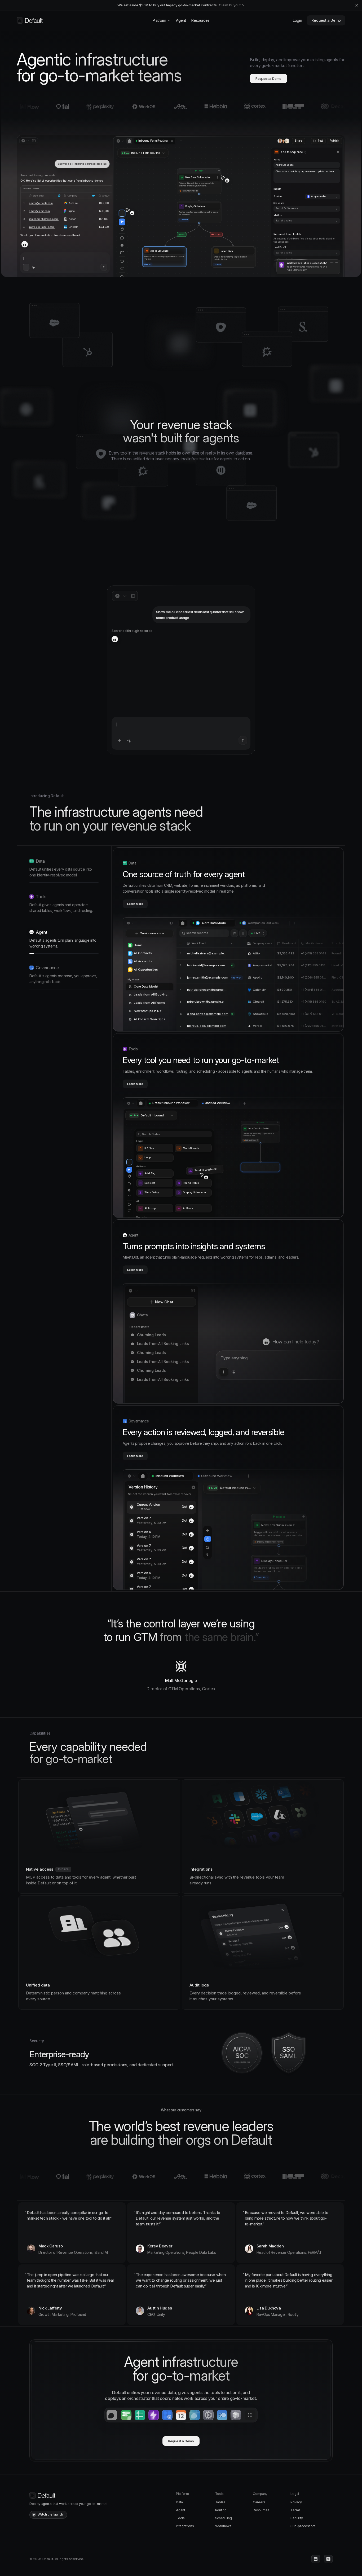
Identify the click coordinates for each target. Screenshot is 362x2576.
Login (297, 20)
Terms (295, 2510)
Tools (180, 2518)
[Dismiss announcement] (357, 5)
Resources (200, 20)
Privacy (296, 2502)
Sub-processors (303, 2526)
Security (297, 2518)
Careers (259, 2502)
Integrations (185, 2526)
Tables (220, 2502)
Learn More (135, 904)
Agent (181, 20)
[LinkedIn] (316, 2559)
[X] (328, 2559)
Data (179, 2502)
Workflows (223, 2526)
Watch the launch (50, 2514)
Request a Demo (326, 20)
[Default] (30, 20)
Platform (159, 20)
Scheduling (224, 2518)
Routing (221, 2510)
